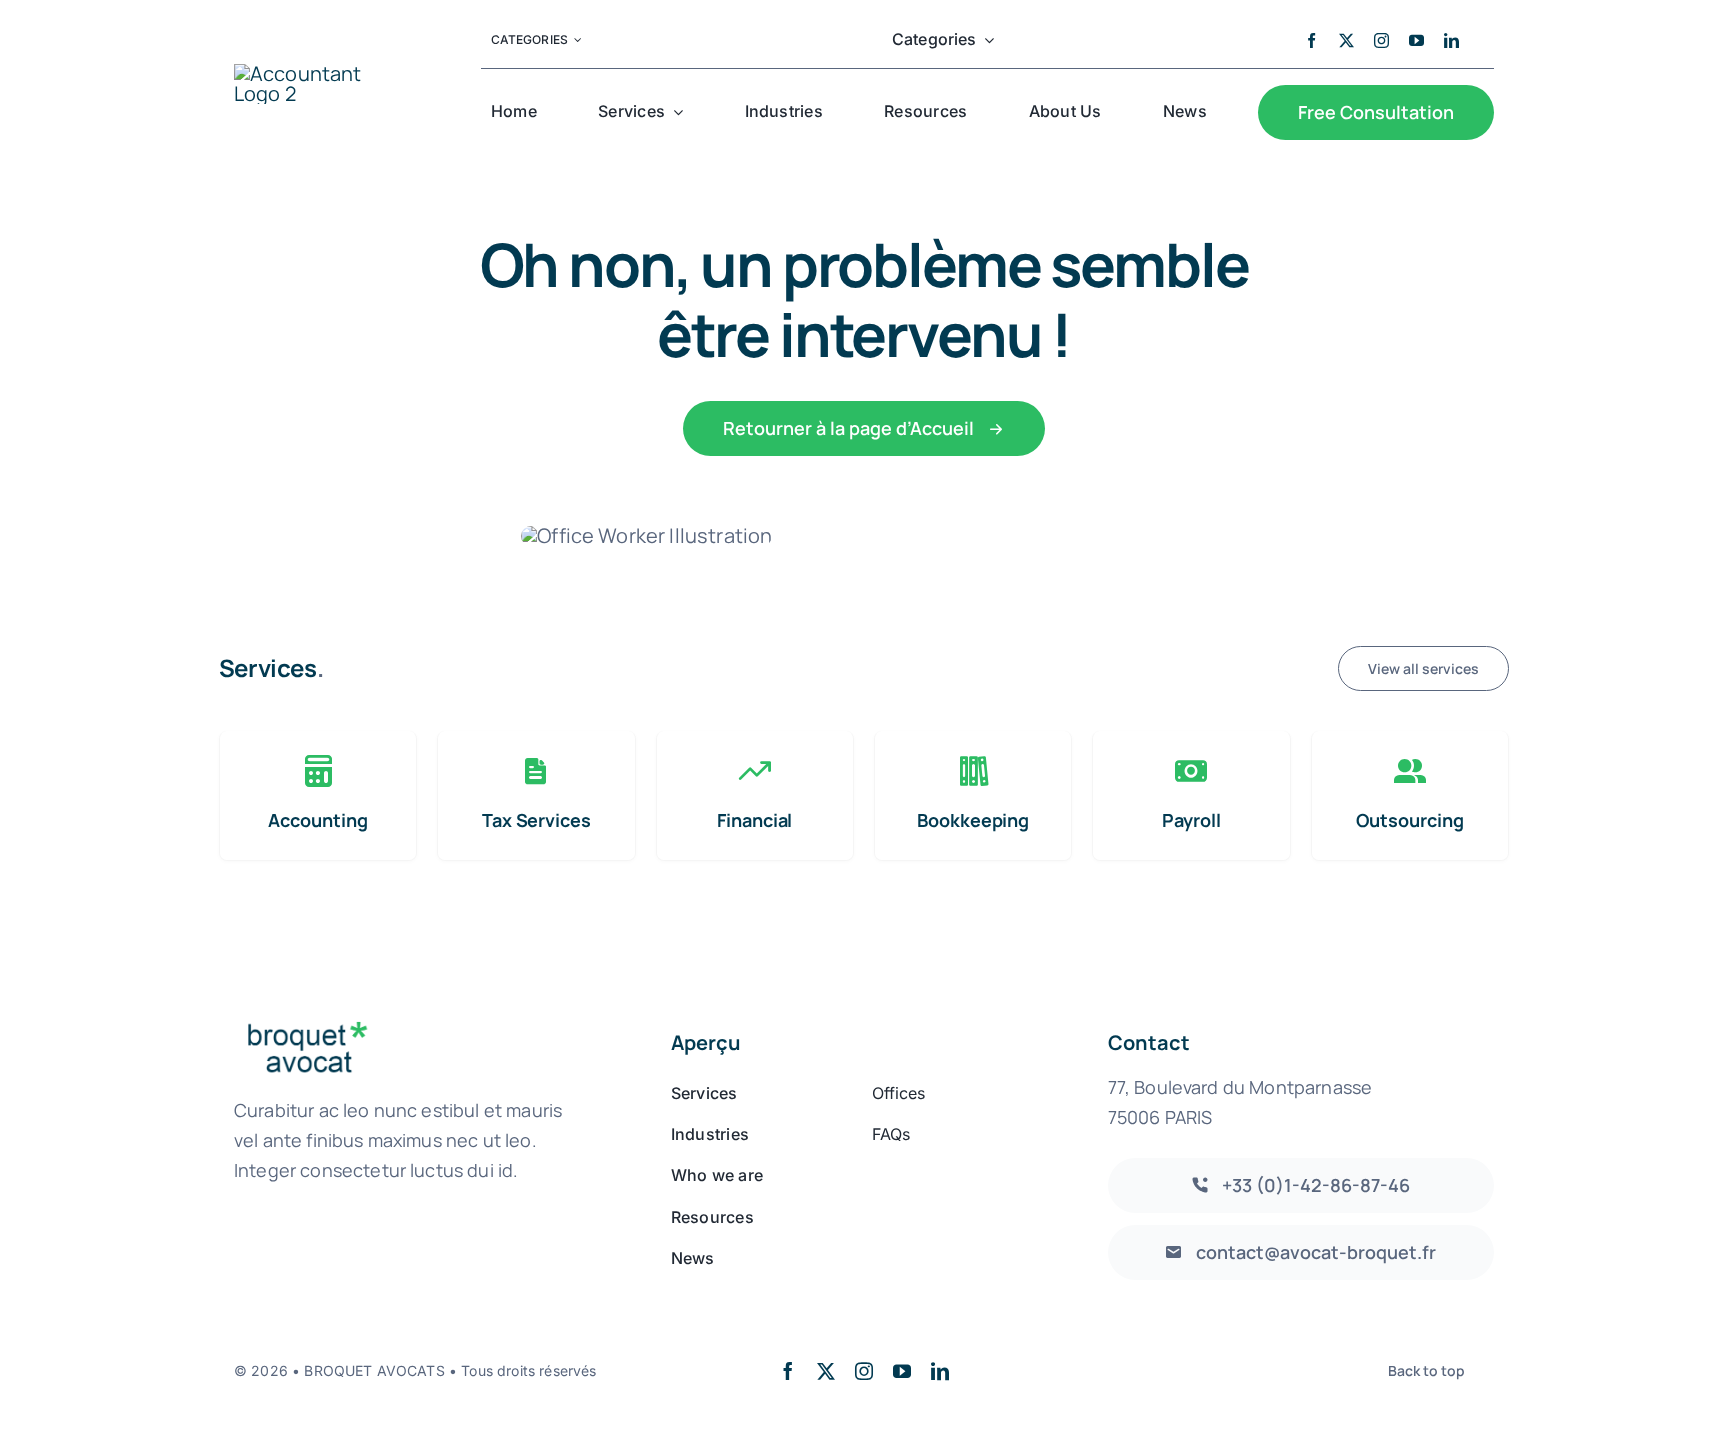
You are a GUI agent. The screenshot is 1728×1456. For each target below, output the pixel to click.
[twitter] (1346, 40)
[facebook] (1311, 40)
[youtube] (1416, 40)
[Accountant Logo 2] (320, 73)
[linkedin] (1451, 40)
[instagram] (1381, 40)
